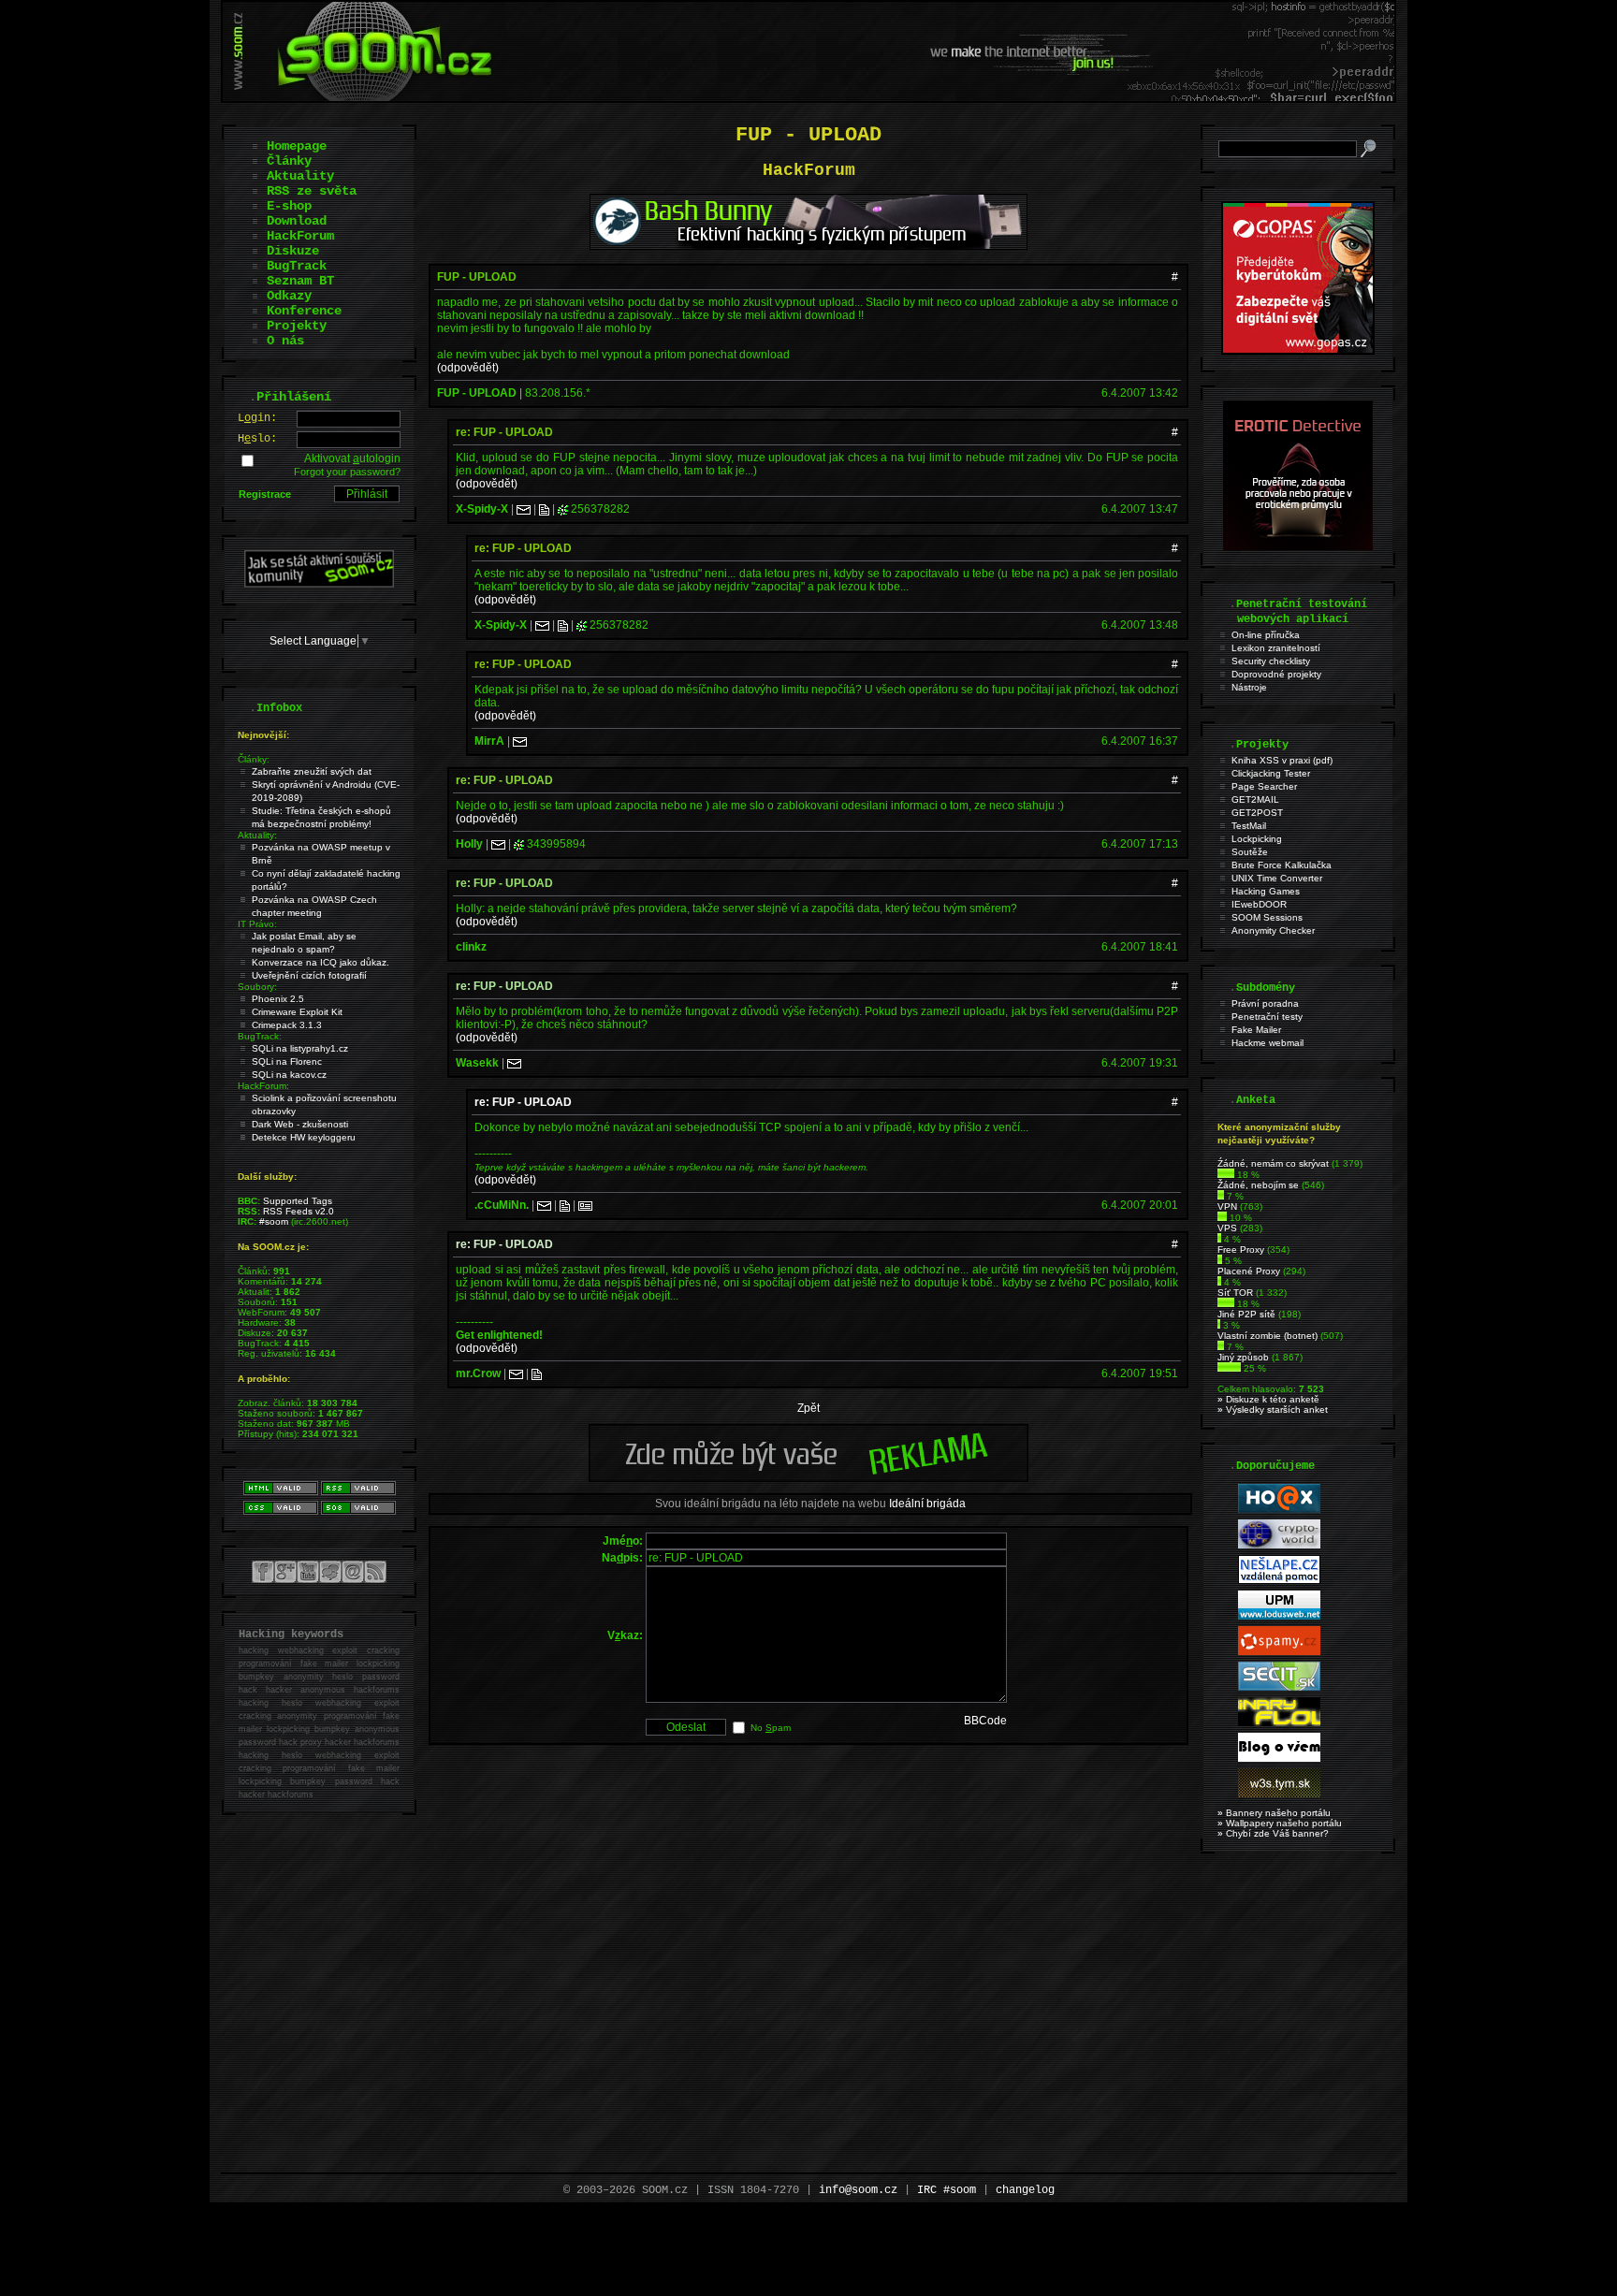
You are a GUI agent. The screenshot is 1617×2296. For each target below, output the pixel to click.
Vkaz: (625, 1635)
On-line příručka (1266, 635)
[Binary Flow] (1279, 1723)
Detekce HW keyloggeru (304, 1137)
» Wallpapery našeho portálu (1280, 1823)
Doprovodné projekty (1276, 674)
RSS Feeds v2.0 (299, 1211)
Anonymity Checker (1273, 930)
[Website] (544, 509)
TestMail (1249, 826)
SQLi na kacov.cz (289, 1075)
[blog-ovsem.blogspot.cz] (1279, 1758)
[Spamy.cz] (1279, 1652)
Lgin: (257, 418)
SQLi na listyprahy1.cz (300, 1048)
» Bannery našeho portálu (1274, 1813)
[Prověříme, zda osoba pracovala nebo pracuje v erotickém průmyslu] (1298, 546)
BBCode (985, 1721)
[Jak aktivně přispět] (319, 584)
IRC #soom (947, 2190)
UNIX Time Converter (1277, 878)
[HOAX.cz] (1279, 1510)
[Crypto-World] (1279, 1545)
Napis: (622, 1558)
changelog (1025, 2190)
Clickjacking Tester (1271, 773)
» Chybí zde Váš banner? (1273, 1833)
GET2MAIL (1255, 799)
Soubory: (257, 987)
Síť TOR (1235, 1293)
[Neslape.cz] (1279, 1581)
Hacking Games (1266, 891)
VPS (1227, 1228)
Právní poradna (1265, 1003)
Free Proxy (1241, 1250)
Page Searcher (1264, 786)
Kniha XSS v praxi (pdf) (1282, 760)
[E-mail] (524, 509)
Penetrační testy (1267, 1017)
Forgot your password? (347, 472)
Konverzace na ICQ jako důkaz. (320, 962)
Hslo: (257, 439)
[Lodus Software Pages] (1279, 1616)
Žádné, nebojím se (1258, 1185)
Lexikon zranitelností (1276, 648)
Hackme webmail (1267, 1043)
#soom (274, 1221)
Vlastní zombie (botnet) (1267, 1336)
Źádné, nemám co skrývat (1273, 1163)
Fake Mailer (1256, 1030)
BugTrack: (260, 1036)
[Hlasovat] (1226, 1175)
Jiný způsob (1243, 1357)
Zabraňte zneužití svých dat (312, 771)
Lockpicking (1257, 839)
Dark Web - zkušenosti (300, 1124)
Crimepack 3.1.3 (287, 1025)
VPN (1227, 1206)
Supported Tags (298, 1201)
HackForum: (263, 1086)
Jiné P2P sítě (1246, 1314)
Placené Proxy (1249, 1271)
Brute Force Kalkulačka (1282, 865)
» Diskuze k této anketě (1268, 1399)
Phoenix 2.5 (278, 999)
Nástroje (1249, 687)
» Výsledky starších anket (1273, 1410)
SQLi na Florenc (287, 1061)
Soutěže (1250, 852)
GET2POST (1257, 813)
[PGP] (585, 1205)
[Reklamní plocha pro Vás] (808, 1477)
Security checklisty (1271, 661)
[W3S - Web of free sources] (1279, 1794)
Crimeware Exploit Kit (297, 1012)
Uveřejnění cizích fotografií (309, 975)
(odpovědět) (468, 368)
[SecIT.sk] (1279, 1687)
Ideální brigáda (927, 1504)
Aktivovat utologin (352, 458)
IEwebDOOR (1259, 904)
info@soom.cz (858, 2190)
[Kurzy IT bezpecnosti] (1298, 351)
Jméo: (623, 1541)
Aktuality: (257, 835)
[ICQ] (563, 509)
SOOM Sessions (1267, 917)
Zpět (808, 1408)
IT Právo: (257, 924)
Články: (254, 759)
